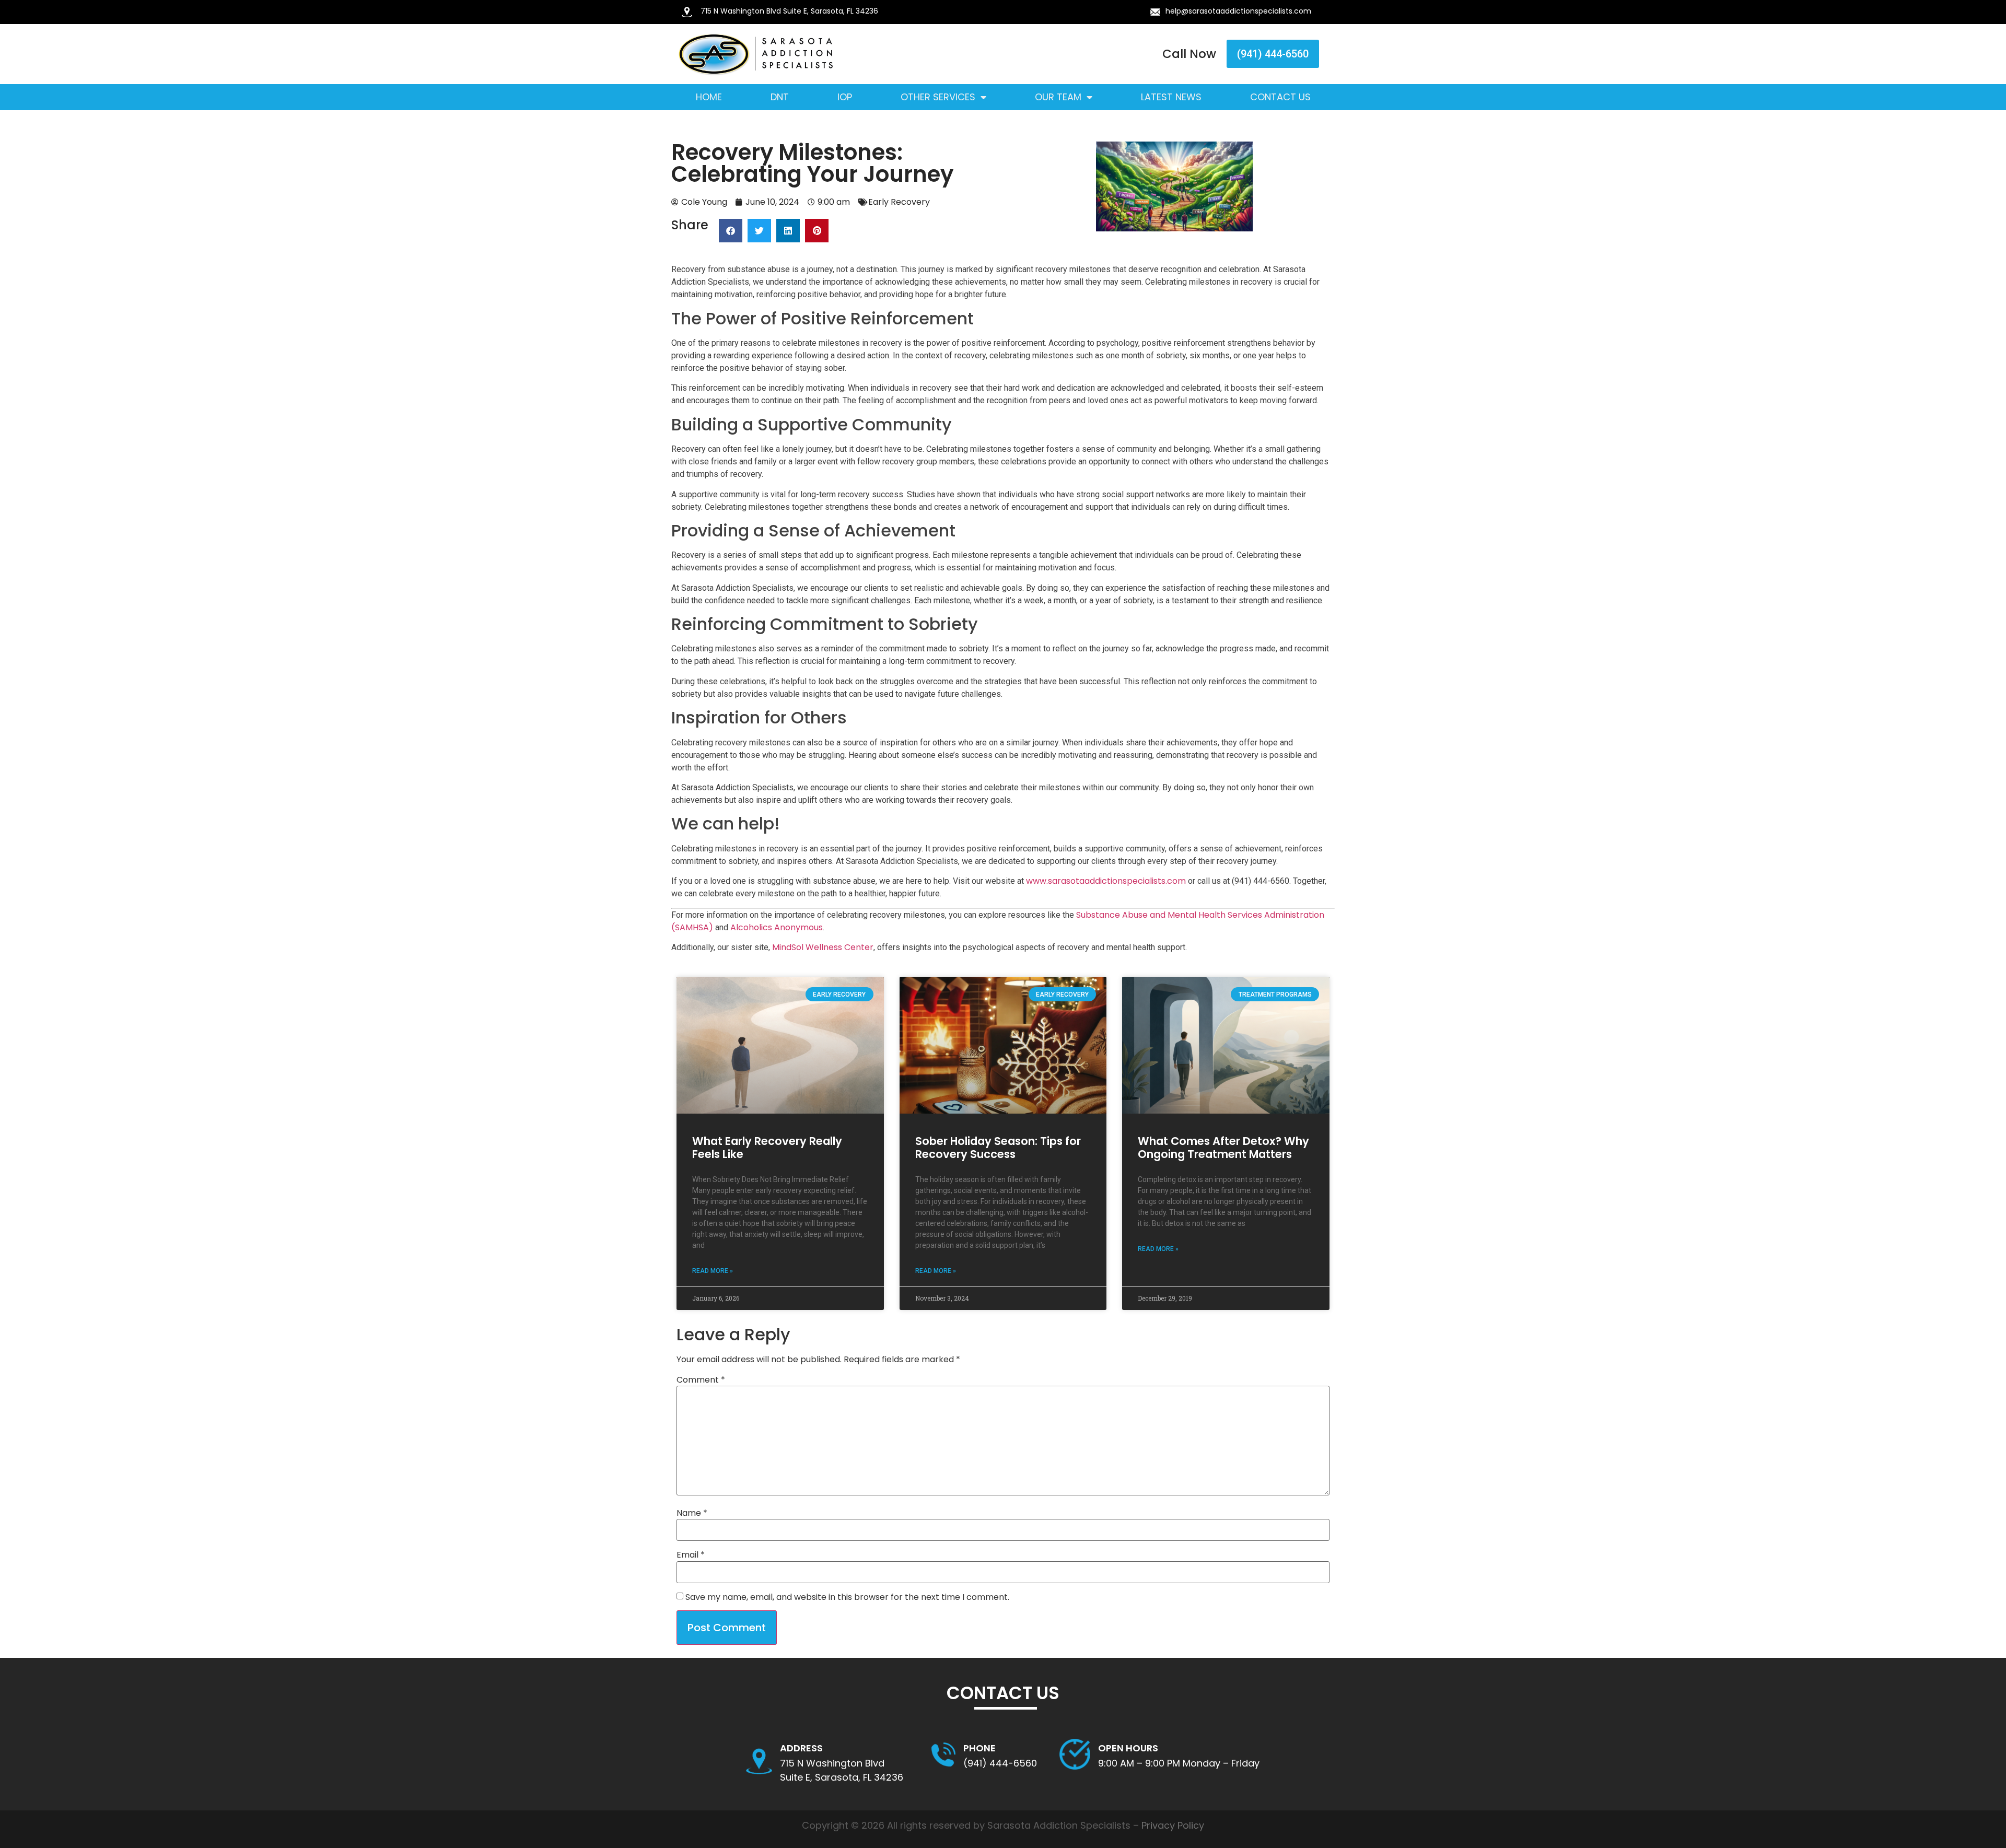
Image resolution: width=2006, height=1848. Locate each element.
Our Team (1058, 97)
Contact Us (1280, 97)
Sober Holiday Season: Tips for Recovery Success (998, 1148)
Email (691, 1555)
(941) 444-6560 (1000, 1763)
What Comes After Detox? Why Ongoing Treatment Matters (1223, 1148)
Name (692, 1513)
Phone (979, 1748)
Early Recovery (899, 202)
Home (709, 97)
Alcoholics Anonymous (777, 927)
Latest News (1171, 97)
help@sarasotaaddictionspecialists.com (1238, 11)
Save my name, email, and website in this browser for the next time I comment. (847, 1597)
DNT (780, 97)
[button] (731, 231)
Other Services (938, 97)
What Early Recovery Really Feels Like (767, 1148)
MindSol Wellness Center (823, 947)
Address (801, 1748)
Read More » (713, 1271)
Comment (701, 1380)
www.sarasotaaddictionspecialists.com (1106, 881)
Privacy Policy (1173, 1825)
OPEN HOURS (1128, 1748)
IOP (845, 97)
